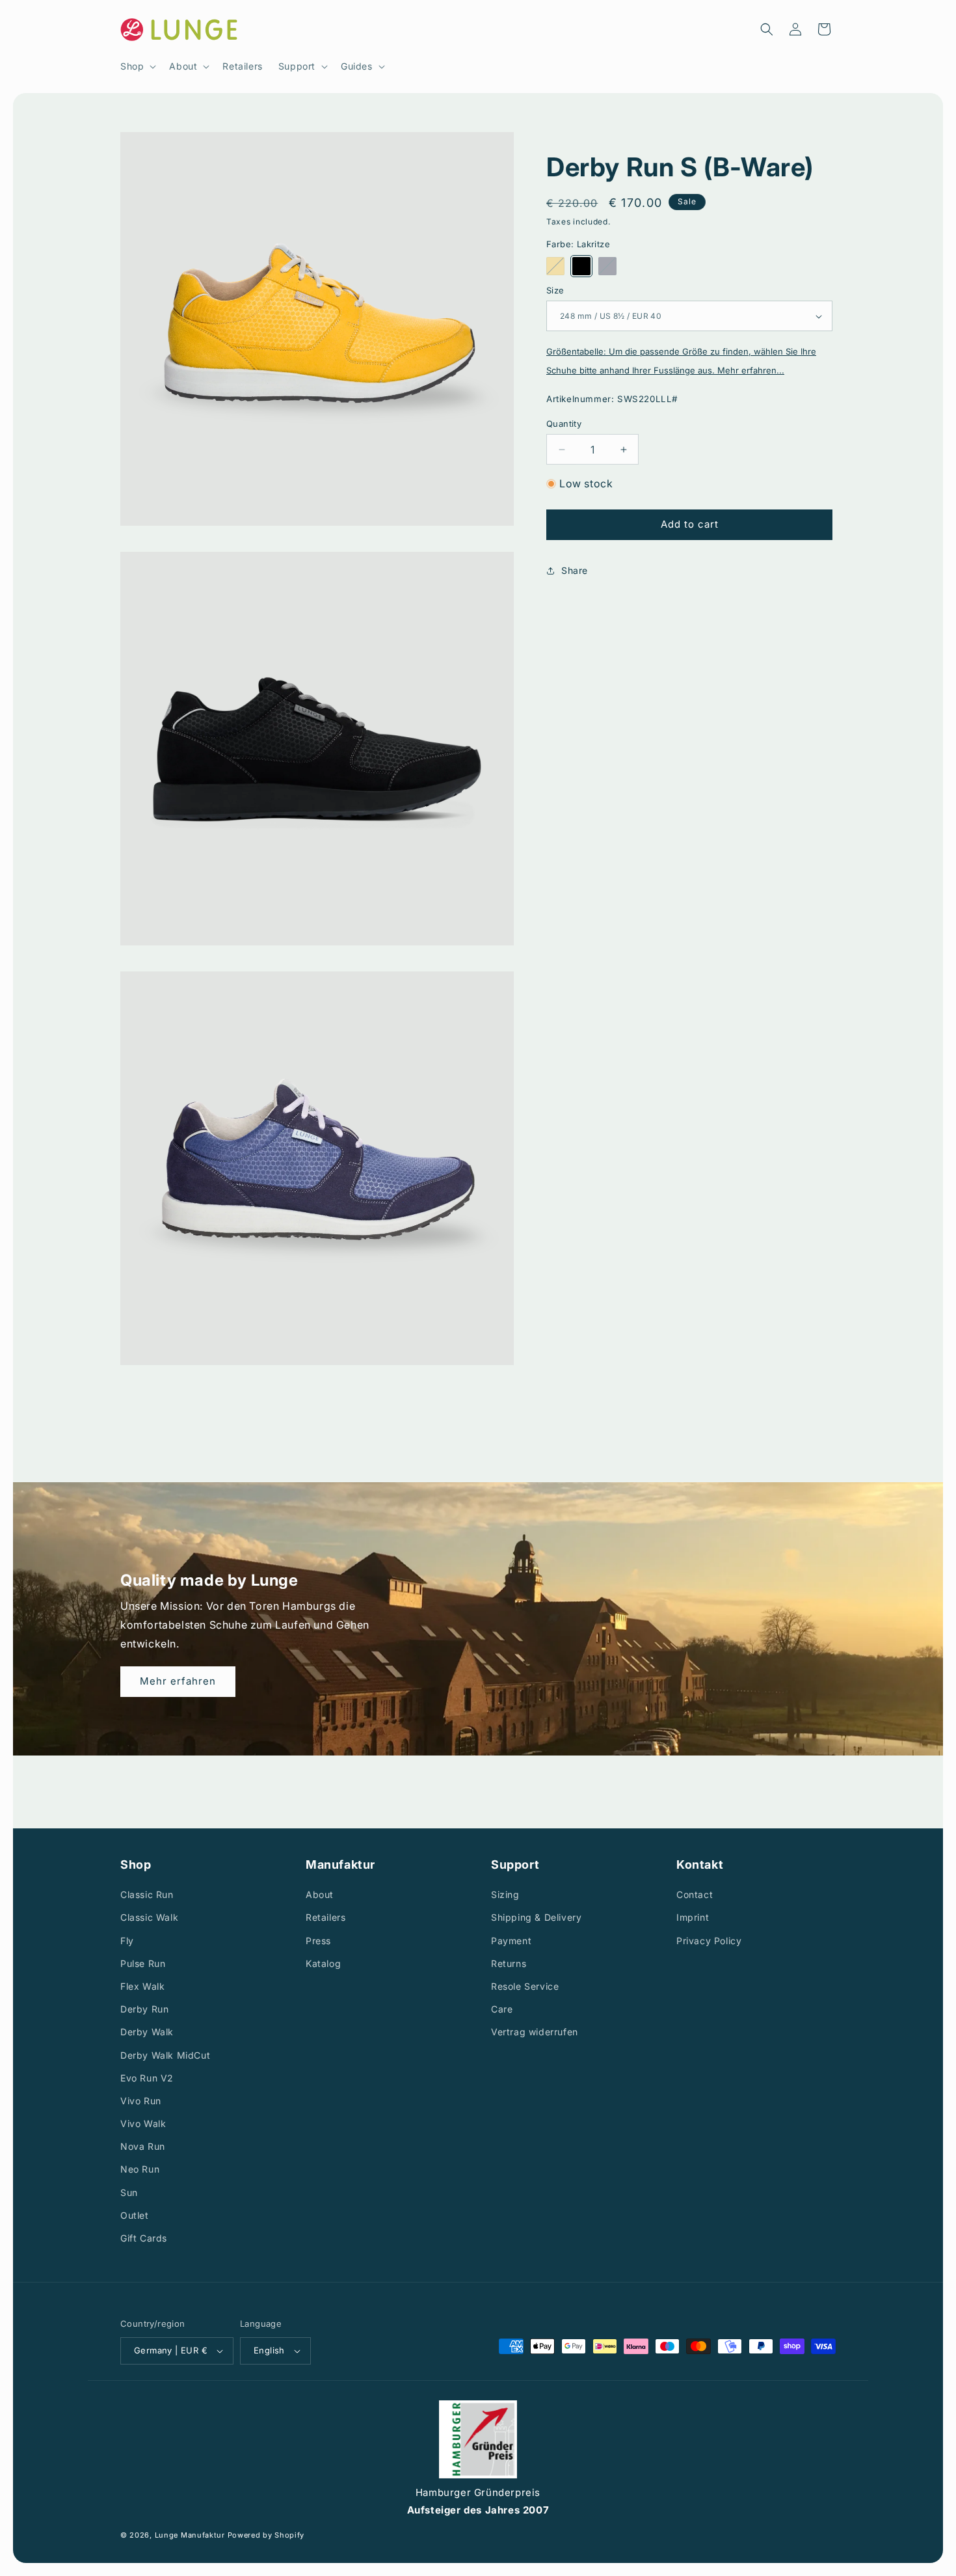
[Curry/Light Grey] (555, 266)
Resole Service (525, 1986)
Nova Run (143, 2146)
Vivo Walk (143, 2123)
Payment (511, 1941)
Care (502, 2009)
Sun (129, 2192)
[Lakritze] (581, 266)
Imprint (693, 1918)
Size (555, 290)
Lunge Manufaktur (190, 2536)
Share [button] (575, 570)
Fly (127, 1941)
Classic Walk (149, 1918)
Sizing (505, 1894)
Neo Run (140, 2170)
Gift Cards (144, 2238)
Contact (695, 1894)
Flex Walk (142, 1986)
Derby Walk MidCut (165, 2055)
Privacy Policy (709, 1941)
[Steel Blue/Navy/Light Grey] (607, 266)
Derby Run (144, 2009)
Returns (509, 1963)
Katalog (323, 1963)
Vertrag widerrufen (535, 2032)
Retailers (325, 1918)
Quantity (564, 424)
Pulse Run (143, 1963)
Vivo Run (141, 2101)
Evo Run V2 (147, 2078)
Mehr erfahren (178, 1681)
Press (318, 1941)
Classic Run (147, 1894)
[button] (137, 66)
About (320, 1894)
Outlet (135, 2215)
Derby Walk (147, 2032)
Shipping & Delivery (536, 1918)
